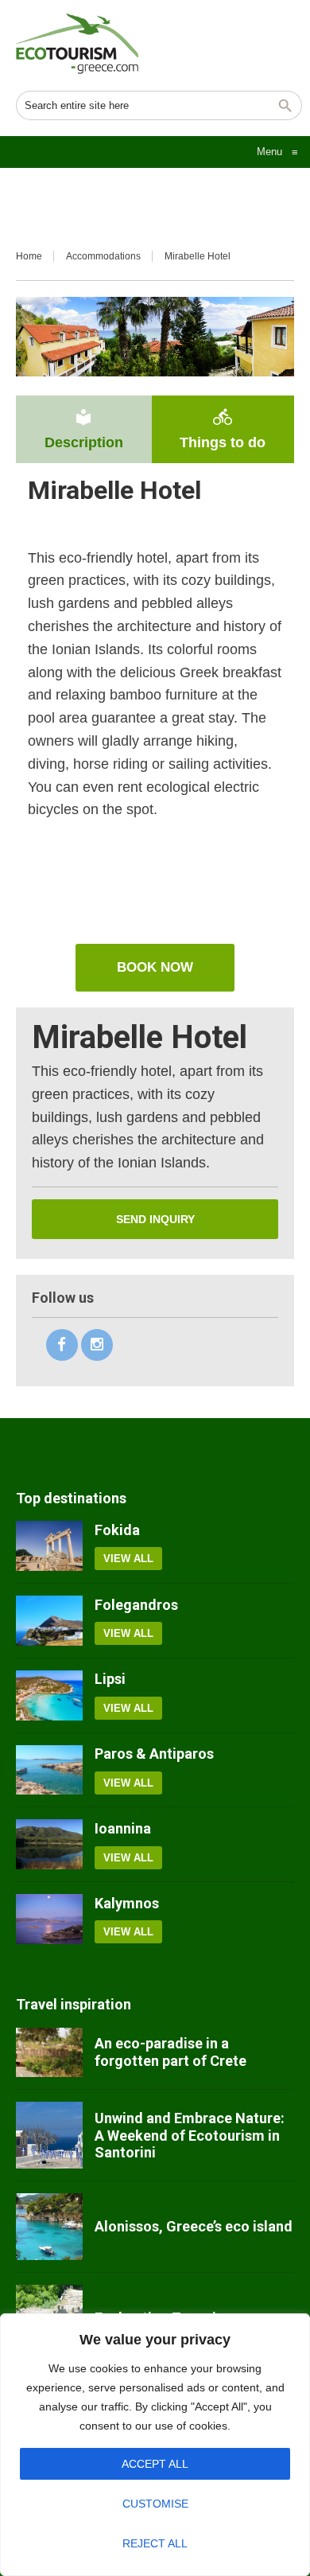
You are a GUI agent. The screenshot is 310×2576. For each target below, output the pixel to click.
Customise (155, 2504)
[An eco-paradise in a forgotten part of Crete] (49, 2053)
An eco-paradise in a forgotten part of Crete (170, 2052)
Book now (155, 967)
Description (84, 429)
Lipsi (110, 1679)
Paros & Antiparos (154, 1754)
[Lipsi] (49, 1695)
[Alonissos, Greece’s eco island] (49, 2227)
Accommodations (103, 256)
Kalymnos (127, 1903)
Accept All (155, 2464)
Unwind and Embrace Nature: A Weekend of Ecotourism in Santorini (190, 2135)
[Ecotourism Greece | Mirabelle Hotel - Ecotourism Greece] (77, 44)
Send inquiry (155, 1219)
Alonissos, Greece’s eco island (194, 2226)
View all (128, 1559)
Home (29, 256)
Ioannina (123, 1828)
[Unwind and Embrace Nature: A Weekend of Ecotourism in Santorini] (49, 2135)
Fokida (117, 1530)
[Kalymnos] (49, 1919)
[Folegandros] (49, 1621)
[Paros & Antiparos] (49, 1770)
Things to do (223, 429)
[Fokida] (49, 1546)
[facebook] (62, 1345)
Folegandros (136, 1605)
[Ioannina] (49, 1844)
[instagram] (97, 1345)
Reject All (155, 2543)
